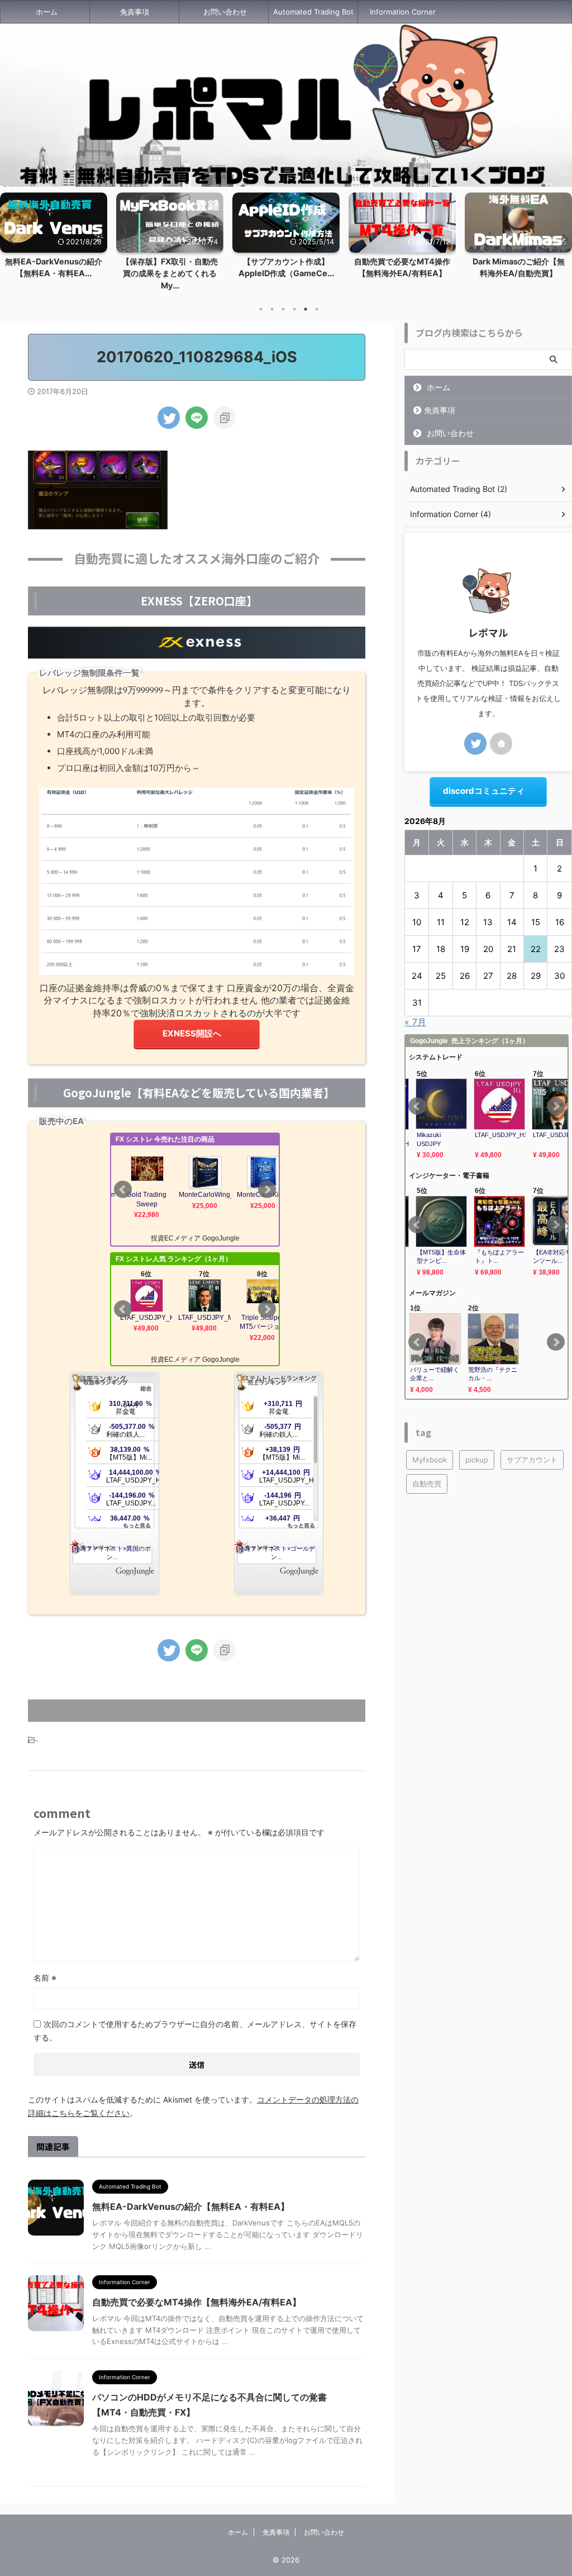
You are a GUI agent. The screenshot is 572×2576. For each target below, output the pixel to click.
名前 (45, 1978)
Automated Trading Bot (313, 12)
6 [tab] (317, 309)
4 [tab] (294, 309)
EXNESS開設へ (192, 1033)
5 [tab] (306, 309)
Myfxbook (430, 1460)
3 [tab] (283, 309)
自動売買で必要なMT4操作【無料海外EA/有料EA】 (197, 2302)
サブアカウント (532, 1460)
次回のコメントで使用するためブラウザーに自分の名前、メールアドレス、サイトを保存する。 (195, 2031)
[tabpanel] (54, 245)
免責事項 (135, 12)
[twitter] (169, 418)
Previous (10, 239)
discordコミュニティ (484, 791)
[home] (501, 744)
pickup (477, 1460)
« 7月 (415, 1022)
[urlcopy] (225, 418)
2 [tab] (272, 309)
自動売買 (427, 1484)
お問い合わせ (225, 12)
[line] (197, 418)
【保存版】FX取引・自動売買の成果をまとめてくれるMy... (54, 273)
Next (562, 239)
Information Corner (403, 12)
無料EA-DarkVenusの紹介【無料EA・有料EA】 (191, 2206)
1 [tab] (261, 309)
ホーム (47, 12)
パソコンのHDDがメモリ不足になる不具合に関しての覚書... (519, 273)
